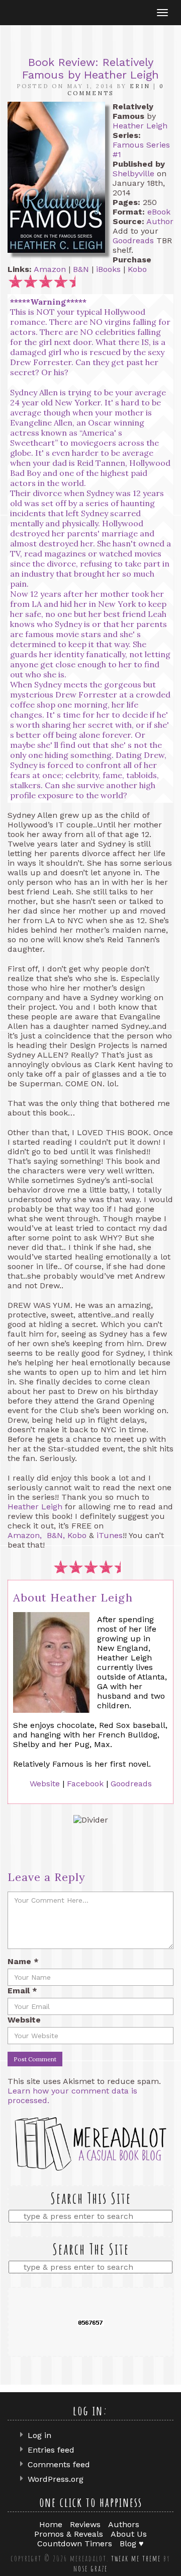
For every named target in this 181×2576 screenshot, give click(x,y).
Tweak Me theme (136, 2558)
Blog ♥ (132, 2544)
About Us (129, 2534)
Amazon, (25, 1535)
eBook (159, 212)
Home (51, 2524)
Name (23, 1961)
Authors (124, 2524)
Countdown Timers (75, 2544)
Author (160, 221)
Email (22, 1991)
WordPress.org (56, 2479)
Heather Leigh (140, 126)
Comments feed (59, 2464)
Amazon (50, 269)
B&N (81, 269)
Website (45, 1784)
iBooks (108, 269)
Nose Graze (90, 2568)
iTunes (110, 1535)
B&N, (56, 1535)
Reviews (85, 2524)
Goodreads (133, 240)
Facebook (85, 1784)
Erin (140, 86)
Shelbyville (133, 173)
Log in (39, 2435)
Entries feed (51, 2450)
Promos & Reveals (69, 2534)
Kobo (137, 269)
